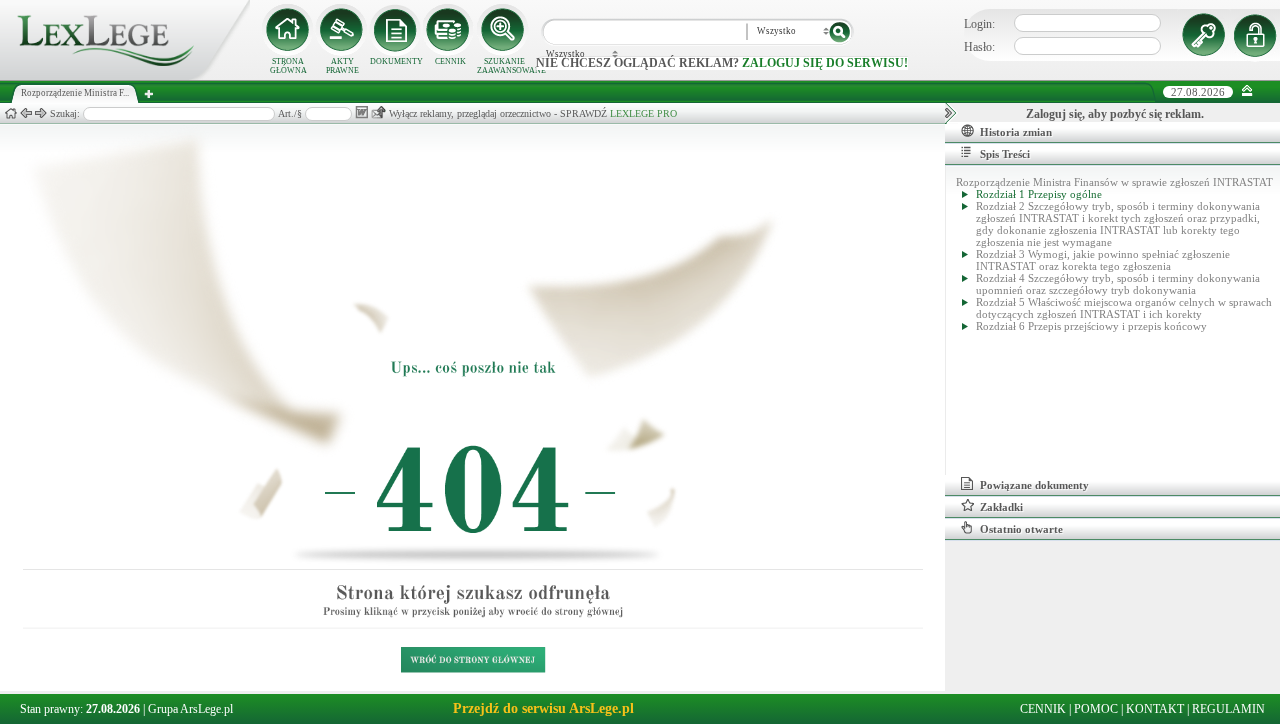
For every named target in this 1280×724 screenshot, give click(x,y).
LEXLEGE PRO (643, 113)
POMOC (1096, 709)
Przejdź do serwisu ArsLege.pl (543, 708)
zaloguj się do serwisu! (825, 63)
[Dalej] (41, 113)
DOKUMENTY (396, 61)
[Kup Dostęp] (450, 30)
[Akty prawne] (342, 30)
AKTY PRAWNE (342, 66)
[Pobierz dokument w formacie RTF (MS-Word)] (361, 112)
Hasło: (979, 47)
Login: (979, 24)
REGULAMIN (1228, 709)
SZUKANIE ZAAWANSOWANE (504, 66)
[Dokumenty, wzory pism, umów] (396, 30)
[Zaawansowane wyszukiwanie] (504, 30)
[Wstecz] (26, 113)
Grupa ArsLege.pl (190, 709)
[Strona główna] (125, 76)
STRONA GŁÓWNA (288, 66)
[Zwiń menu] (1247, 91)
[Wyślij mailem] (378, 112)
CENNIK (450, 61)
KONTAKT (1155, 709)
